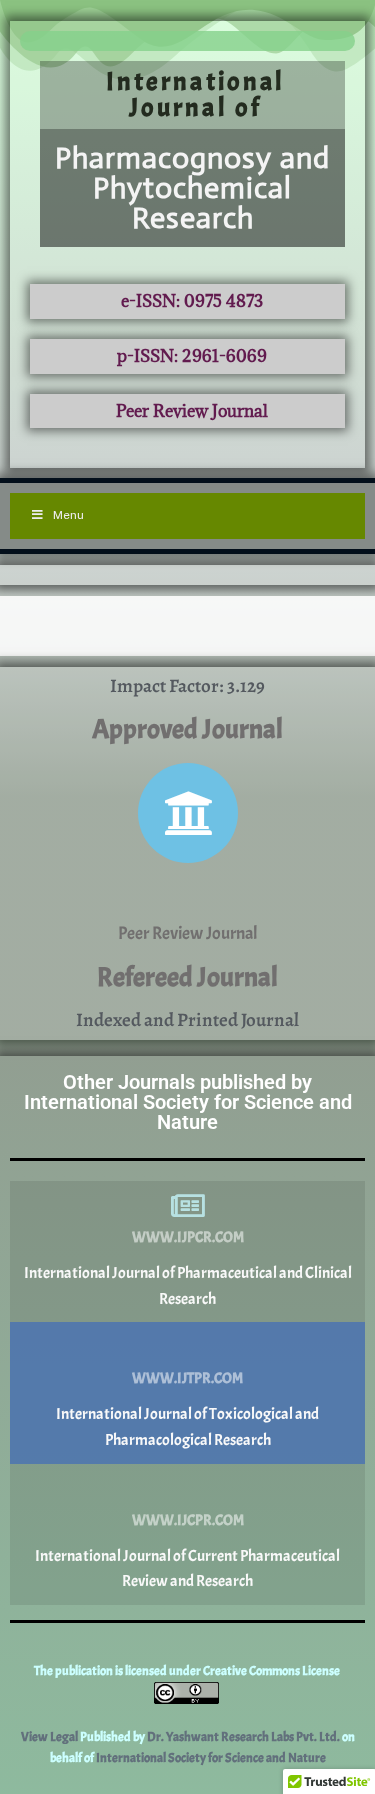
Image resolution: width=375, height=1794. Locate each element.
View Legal (50, 1737)
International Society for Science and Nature (211, 1758)
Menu (68, 515)
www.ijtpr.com (187, 1378)
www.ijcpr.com (188, 1520)
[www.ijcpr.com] (188, 1489)
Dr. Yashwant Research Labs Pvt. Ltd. (244, 1737)
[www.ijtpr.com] (188, 1347)
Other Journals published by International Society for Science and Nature (188, 1102)
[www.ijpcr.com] (188, 1206)
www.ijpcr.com (188, 1237)
